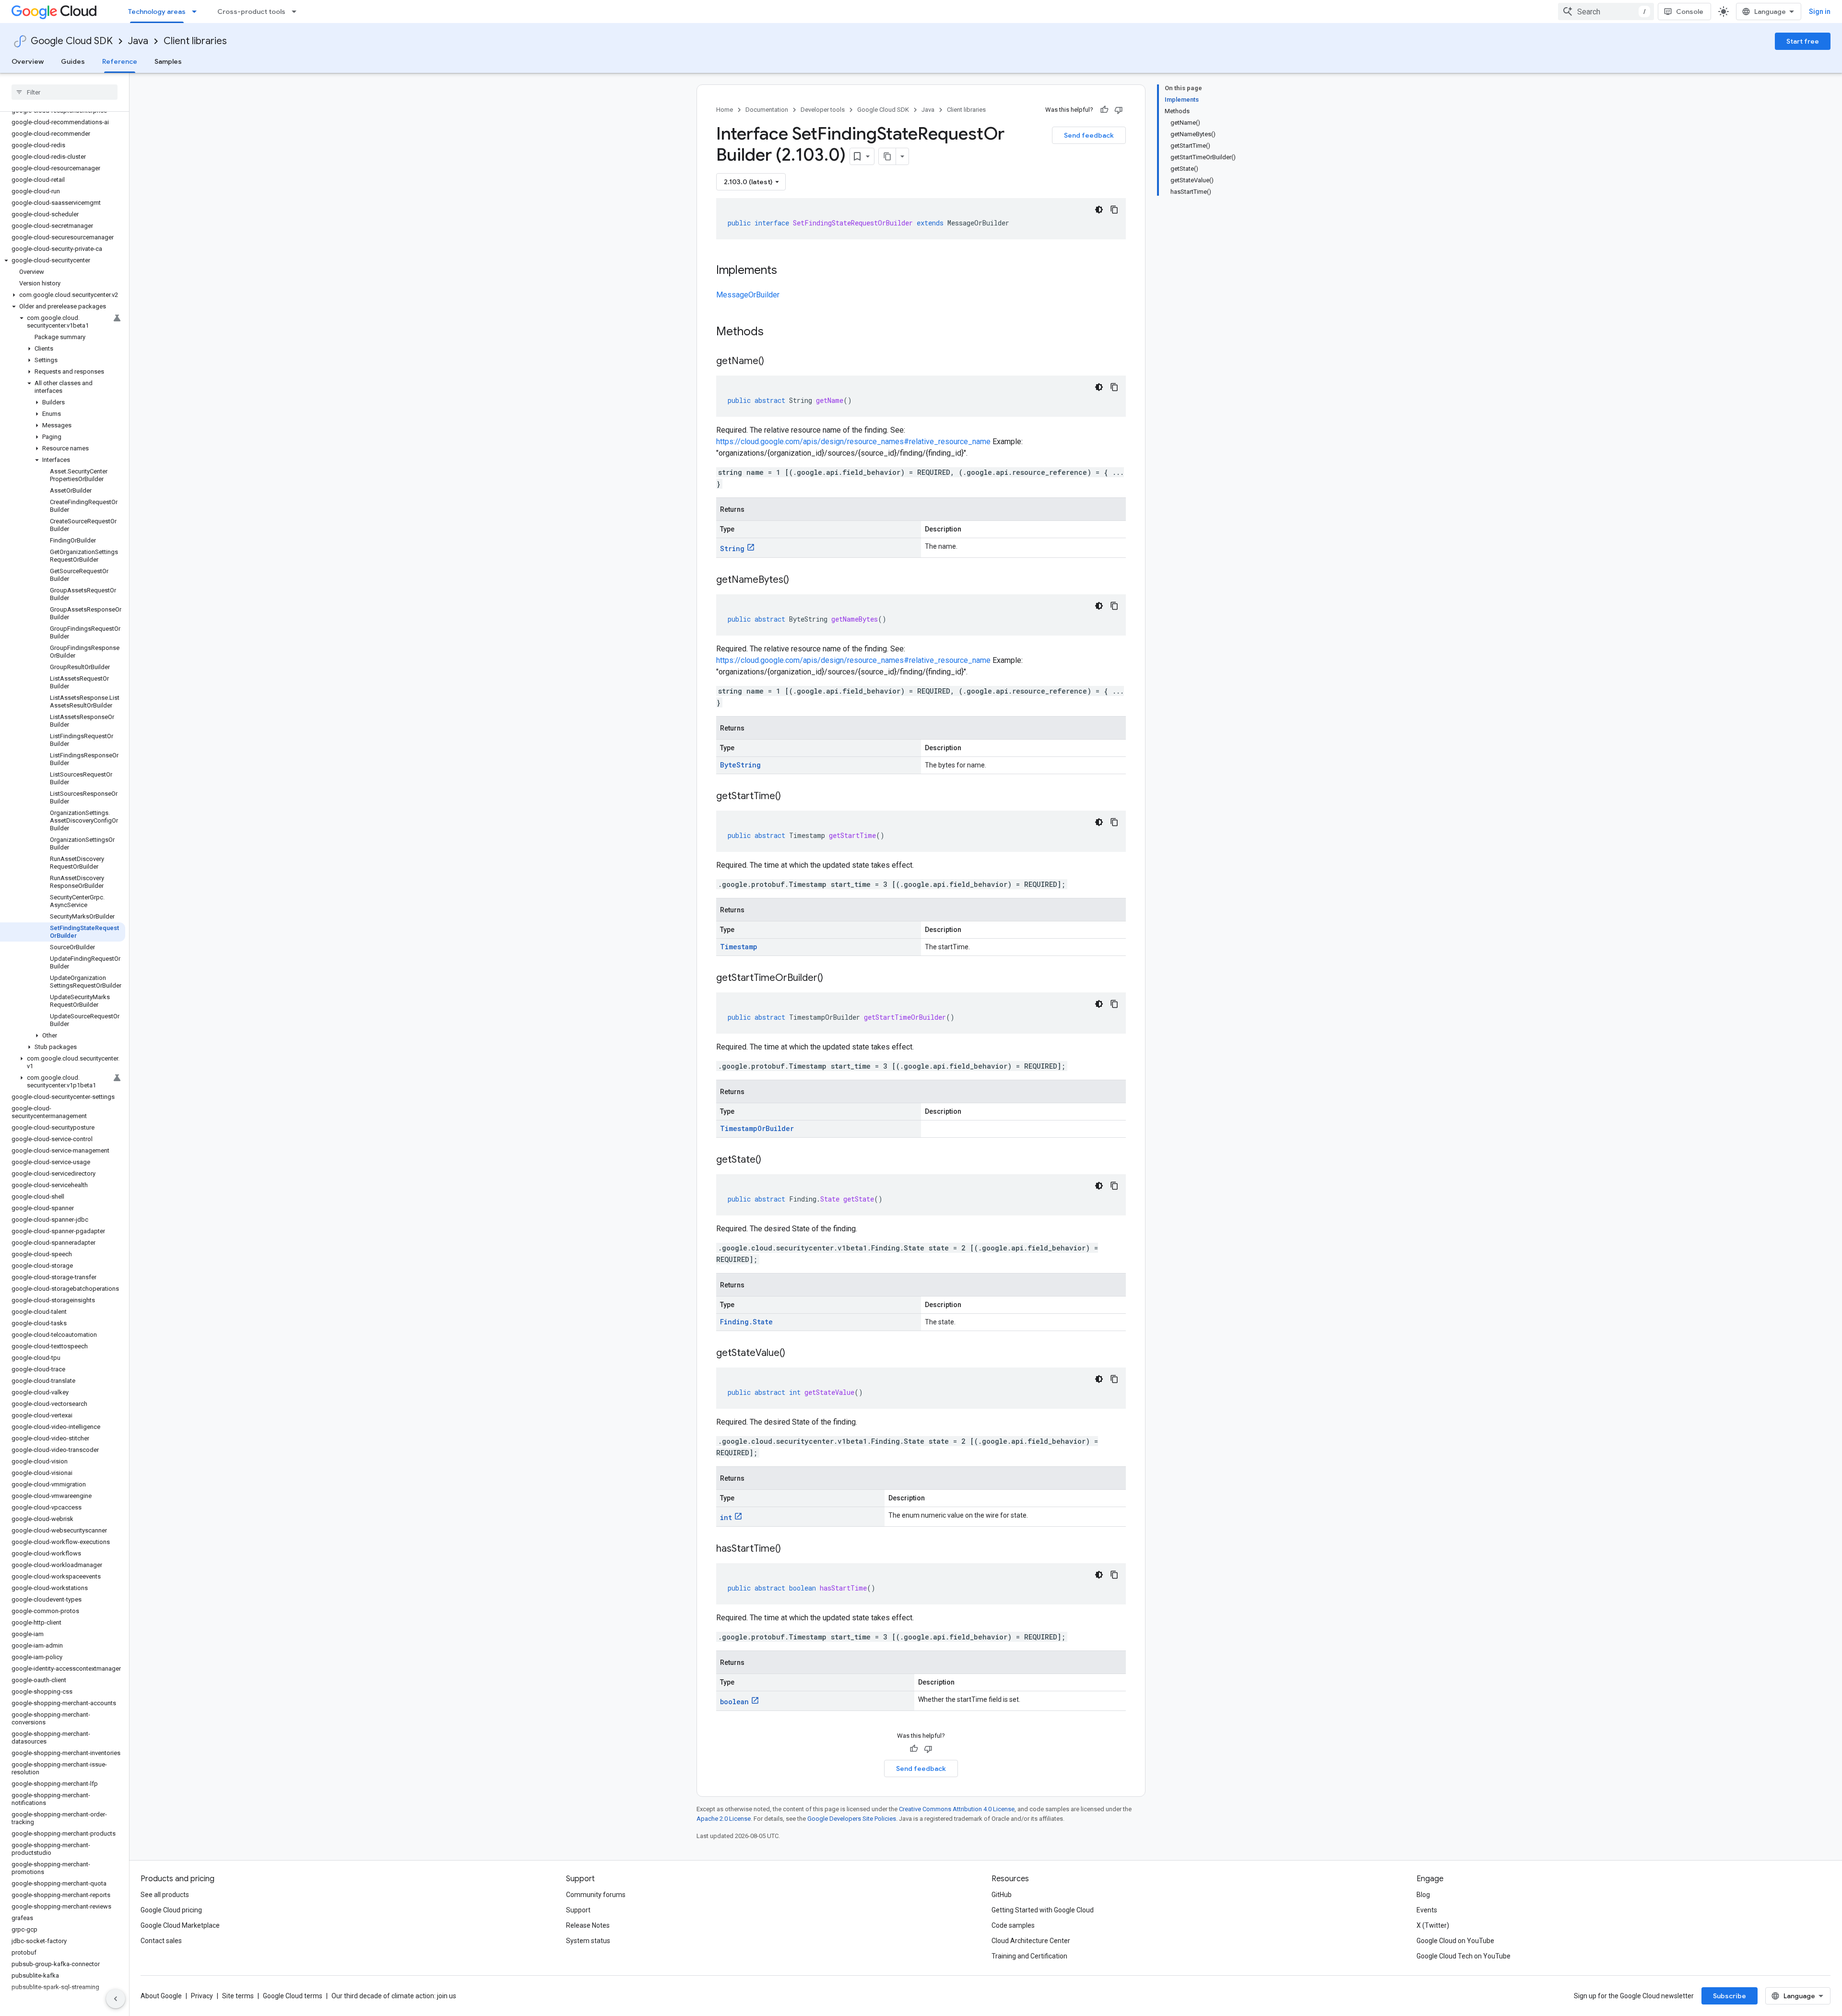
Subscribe (1730, 1996)
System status (588, 1941)
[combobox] (1606, 12)
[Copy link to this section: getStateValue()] (795, 1354)
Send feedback (1089, 135)
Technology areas (157, 12)
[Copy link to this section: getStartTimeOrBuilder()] (833, 979)
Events (1427, 1910)
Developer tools (823, 110)
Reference (120, 61)
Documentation (767, 110)
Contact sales (161, 1941)
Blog (1423, 1895)
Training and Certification (1029, 1956)
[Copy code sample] (1114, 210)
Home (725, 110)
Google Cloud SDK (72, 41)
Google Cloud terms (293, 1996)
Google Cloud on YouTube (1455, 1941)
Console (1690, 12)
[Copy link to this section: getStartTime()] (791, 797)
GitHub (1002, 1895)
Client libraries (195, 41)
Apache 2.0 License (724, 1819)
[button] (63, 260)
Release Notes (588, 1925)
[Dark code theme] (1099, 210)
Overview (28, 61)
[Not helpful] (1119, 110)
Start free (1803, 41)
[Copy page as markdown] (887, 156)
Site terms (238, 1996)
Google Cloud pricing (171, 1910)
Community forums (596, 1895)
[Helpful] (1104, 110)
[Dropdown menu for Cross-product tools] (297, 12)
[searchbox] (65, 92)
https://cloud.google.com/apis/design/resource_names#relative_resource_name (853, 442)
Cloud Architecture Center (1031, 1941)
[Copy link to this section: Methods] (776, 332)
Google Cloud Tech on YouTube (1464, 1956)
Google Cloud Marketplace (180, 1925)
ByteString (740, 765)
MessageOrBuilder (748, 295)
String (732, 548)
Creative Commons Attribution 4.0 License (957, 1809)
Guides (73, 61)
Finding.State (746, 1322)
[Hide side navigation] (116, 1999)
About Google (161, 1996)
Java (138, 41)
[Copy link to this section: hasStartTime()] (791, 1549)
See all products (165, 1895)
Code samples (1013, 1925)
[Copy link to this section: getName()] (774, 362)
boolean (734, 1702)
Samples (168, 61)
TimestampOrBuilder (757, 1128)
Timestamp (739, 947)
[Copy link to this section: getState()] (771, 1160)
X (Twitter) (1433, 1925)
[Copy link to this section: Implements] (787, 271)
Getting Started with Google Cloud (1043, 1910)
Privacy (202, 1996)
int (726, 1517)
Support (578, 1910)
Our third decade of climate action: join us (394, 1996)
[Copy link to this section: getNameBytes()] (799, 580)
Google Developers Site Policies (852, 1819)
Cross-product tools (251, 12)
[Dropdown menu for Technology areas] (197, 12)
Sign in (1820, 12)
